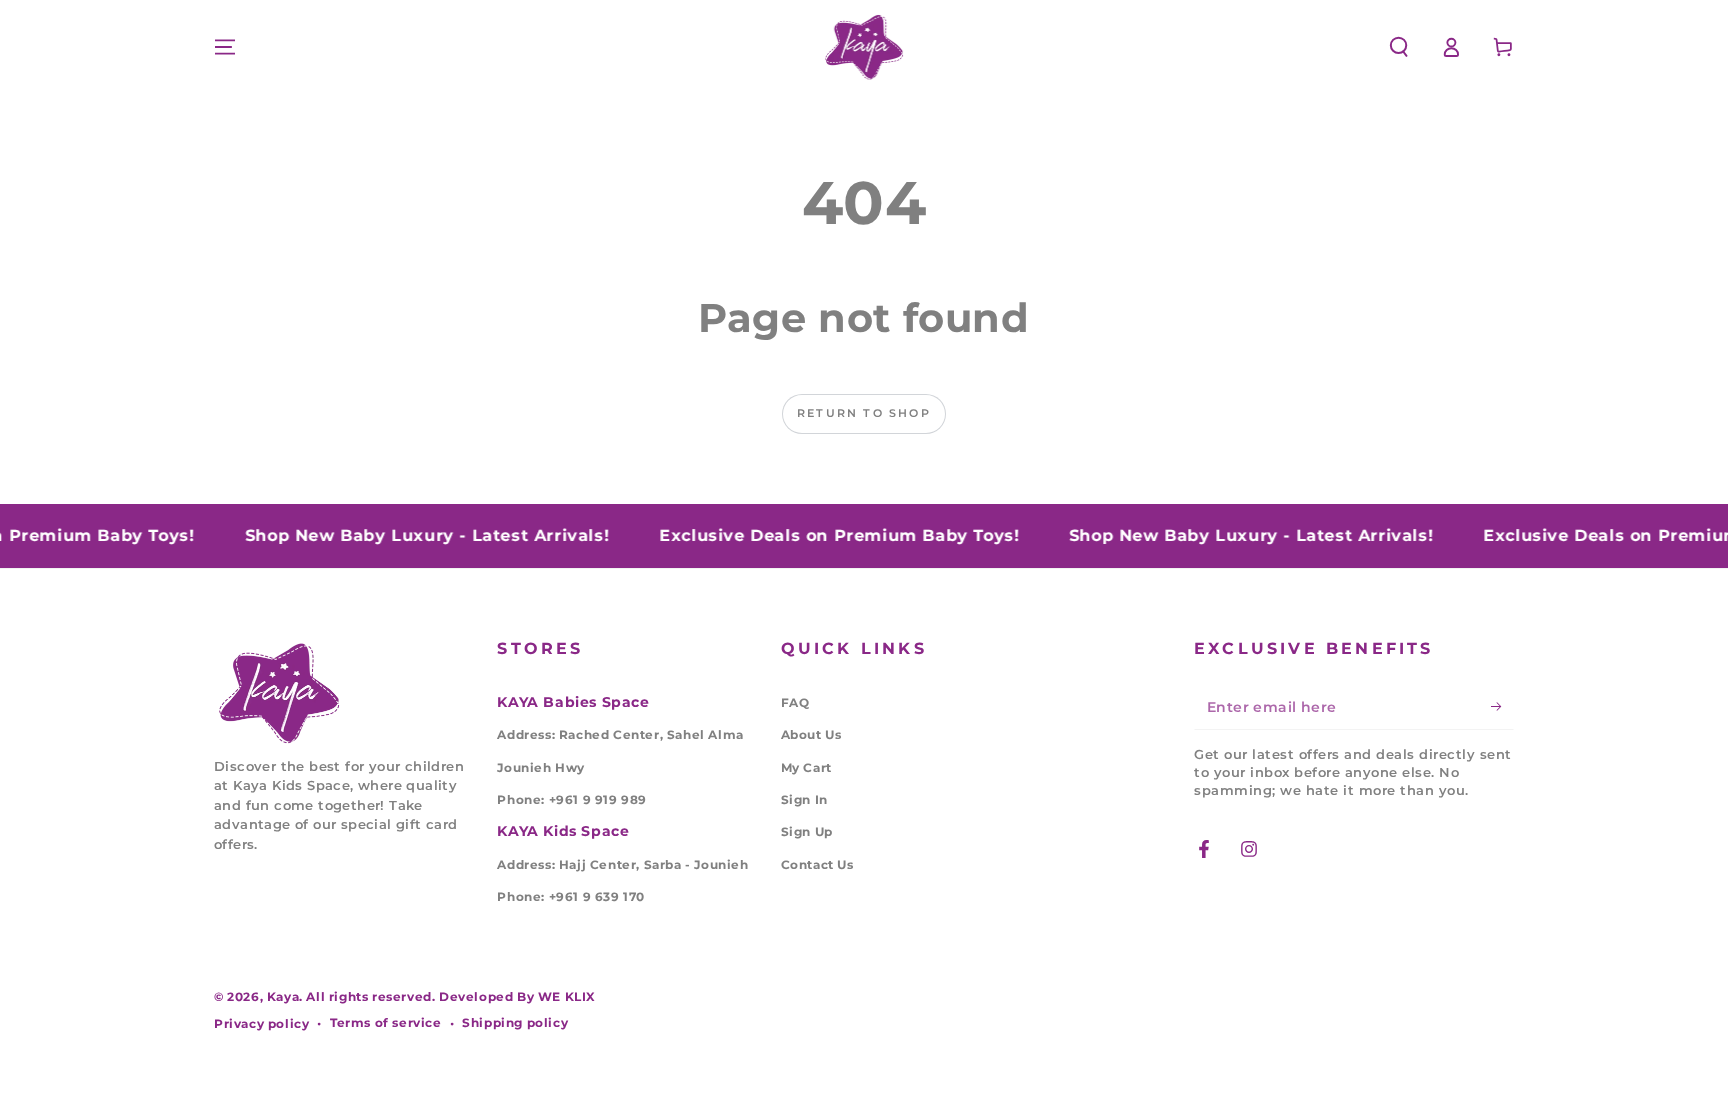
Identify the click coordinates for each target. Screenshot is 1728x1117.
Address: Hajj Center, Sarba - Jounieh (622, 864)
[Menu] (225, 47)
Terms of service (386, 1022)
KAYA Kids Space (563, 831)
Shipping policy (515, 1022)
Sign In (804, 799)
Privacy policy (261, 1023)
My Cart (806, 767)
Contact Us (817, 864)
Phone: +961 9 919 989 (572, 799)
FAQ (795, 702)
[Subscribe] (1502, 707)
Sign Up (807, 831)
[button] (1399, 47)
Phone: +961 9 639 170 (571, 896)
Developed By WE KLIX (517, 996)
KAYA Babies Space (573, 702)
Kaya (283, 996)
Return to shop (864, 413)
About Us (811, 734)
